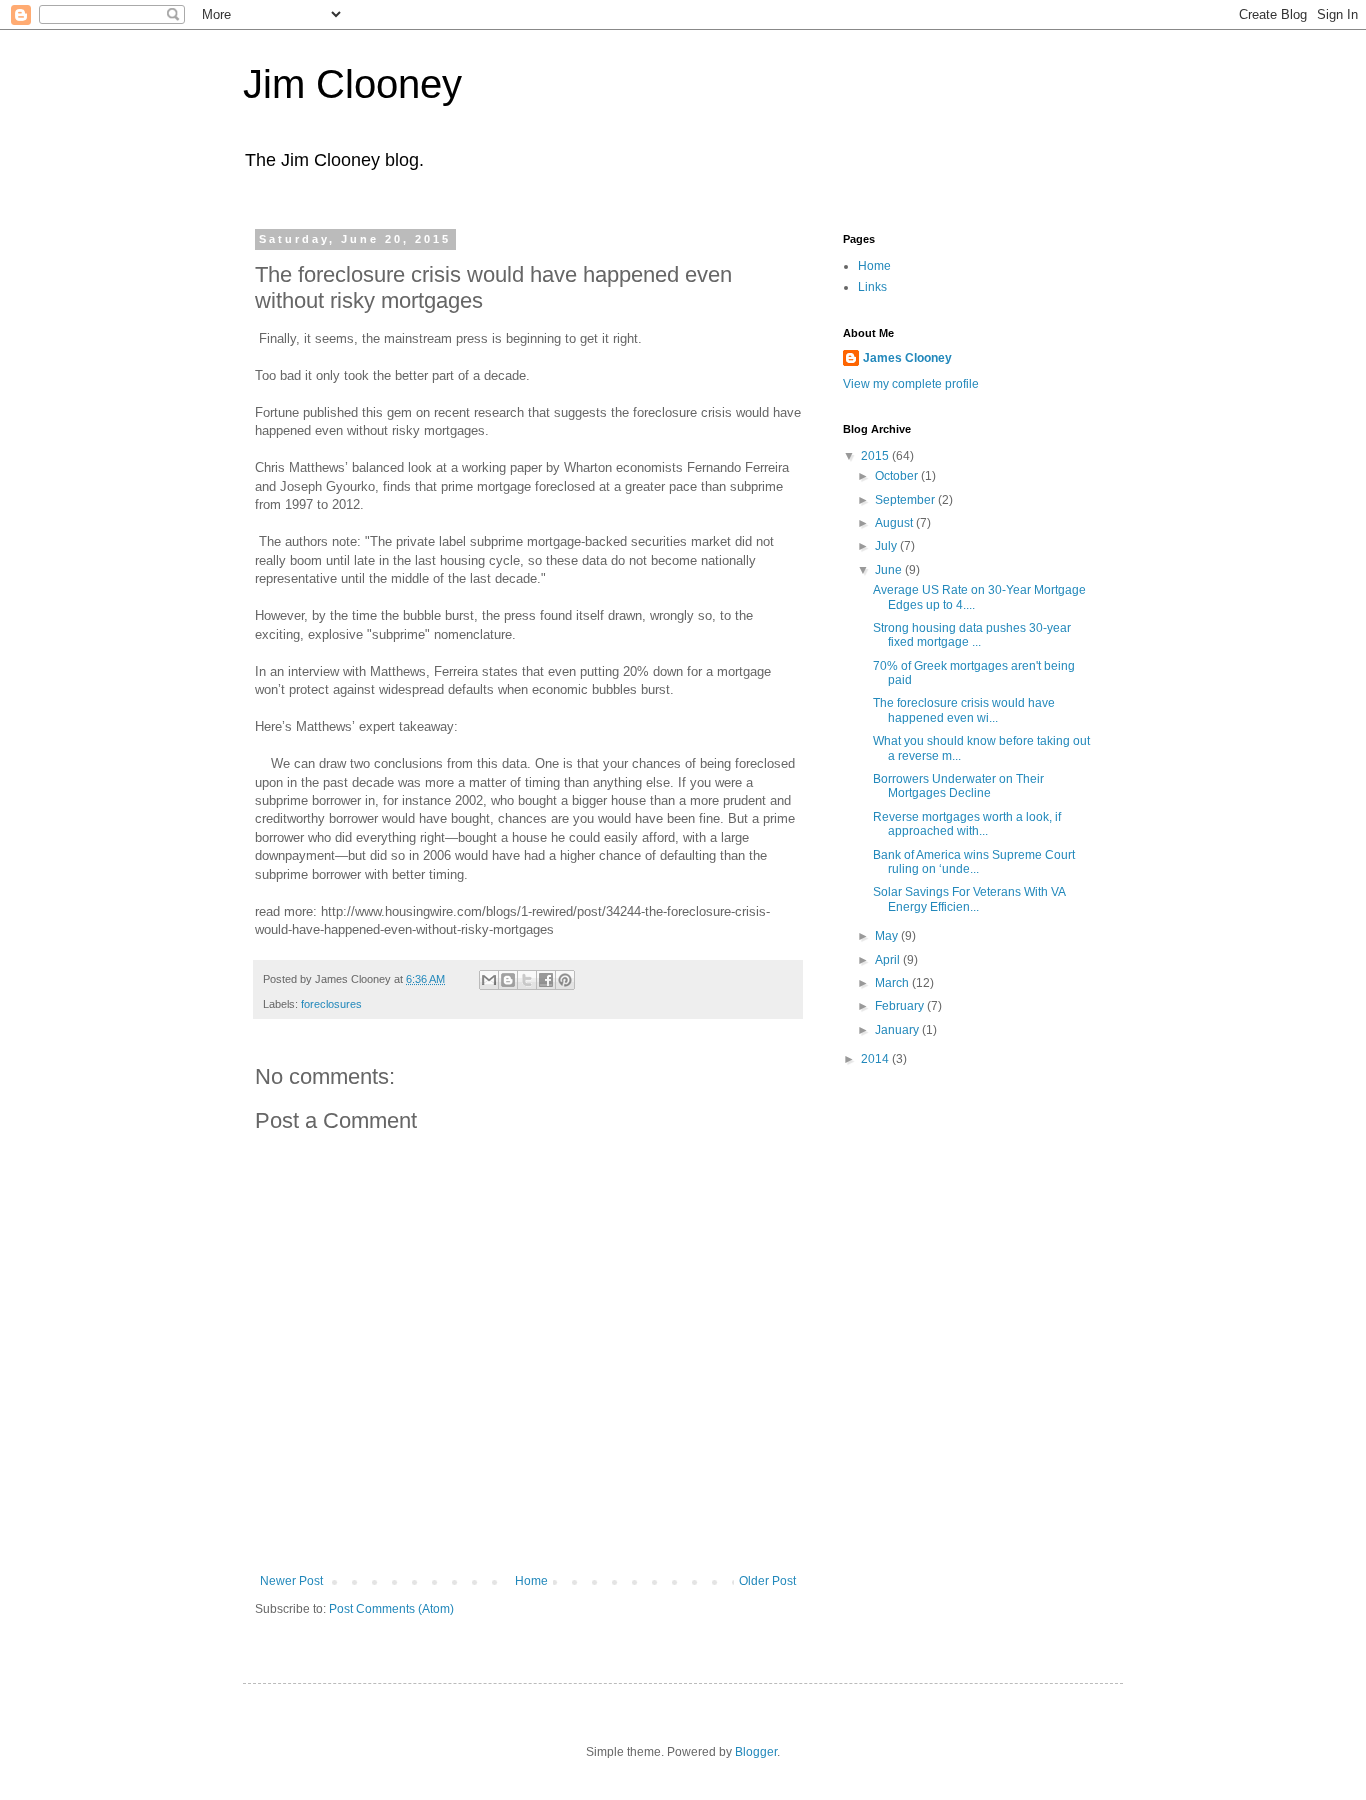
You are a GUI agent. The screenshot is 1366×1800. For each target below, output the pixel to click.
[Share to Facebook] (546, 980)
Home (531, 1581)
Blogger (756, 1752)
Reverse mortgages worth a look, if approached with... (967, 824)
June (890, 570)
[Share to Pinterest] (565, 980)
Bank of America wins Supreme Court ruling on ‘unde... (974, 862)
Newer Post (291, 1581)
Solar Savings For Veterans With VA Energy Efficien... (969, 899)
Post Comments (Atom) (391, 1609)
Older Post (767, 1581)
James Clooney (907, 358)
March (893, 983)
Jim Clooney (352, 84)
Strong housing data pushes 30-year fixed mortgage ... (972, 635)
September (906, 500)
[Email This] (489, 980)
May (888, 936)
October (898, 476)
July (887, 546)
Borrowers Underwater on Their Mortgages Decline (958, 786)
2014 (876, 1059)
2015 (876, 456)
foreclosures (331, 1004)
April (889, 960)
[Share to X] (527, 980)
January (898, 1030)
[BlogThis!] (508, 980)
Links (872, 287)
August (895, 523)
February (901, 1006)
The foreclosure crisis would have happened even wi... (964, 710)
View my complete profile (911, 384)
